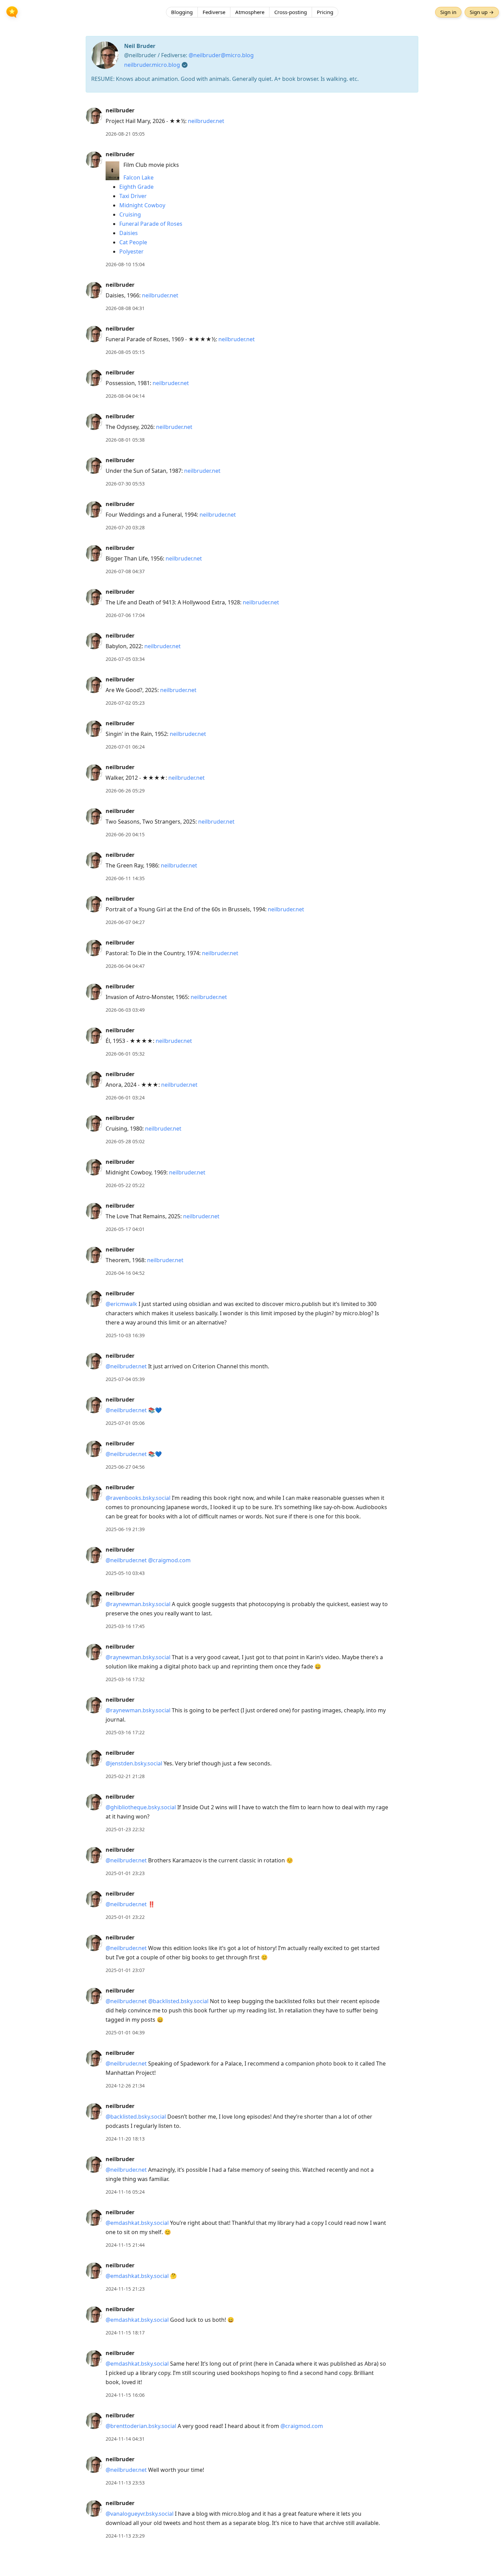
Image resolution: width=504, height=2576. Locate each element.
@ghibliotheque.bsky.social (141, 1807)
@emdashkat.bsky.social (137, 2223)
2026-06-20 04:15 (125, 834)
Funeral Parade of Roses (151, 224)
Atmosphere (250, 12)
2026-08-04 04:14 (125, 396)
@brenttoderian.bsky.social (141, 2426)
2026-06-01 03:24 (125, 1098)
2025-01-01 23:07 (125, 1970)
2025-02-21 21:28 (125, 1776)
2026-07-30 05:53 (125, 484)
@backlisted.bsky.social (178, 2001)
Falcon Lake (139, 177)
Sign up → (482, 12)
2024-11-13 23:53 (125, 2483)
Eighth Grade (136, 187)
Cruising (130, 214)
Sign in (448, 12)
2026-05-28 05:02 (125, 1141)
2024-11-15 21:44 (125, 2245)
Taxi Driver (133, 196)
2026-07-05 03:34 (125, 659)
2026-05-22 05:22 (125, 1185)
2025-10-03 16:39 (125, 1335)
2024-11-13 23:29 (125, 2536)
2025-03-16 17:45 (125, 1626)
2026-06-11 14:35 (125, 878)
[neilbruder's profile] (94, 115)
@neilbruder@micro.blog (221, 55)
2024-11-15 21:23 (125, 2289)
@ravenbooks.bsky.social (138, 1498)
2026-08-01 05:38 (125, 440)
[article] (252, 122)
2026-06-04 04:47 (125, 966)
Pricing (325, 12)
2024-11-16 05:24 (125, 2192)
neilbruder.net (206, 121)
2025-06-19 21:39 (125, 1529)
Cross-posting (291, 12)
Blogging (182, 12)
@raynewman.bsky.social (138, 1604)
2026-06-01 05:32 (125, 1054)
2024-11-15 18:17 (125, 2333)
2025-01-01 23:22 (125, 1917)
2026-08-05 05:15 (125, 352)
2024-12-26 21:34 (125, 2086)
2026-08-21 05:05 (125, 134)
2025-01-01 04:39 (125, 2032)
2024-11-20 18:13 (125, 2139)
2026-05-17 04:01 (125, 1229)
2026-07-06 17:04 (125, 615)
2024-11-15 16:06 (125, 2395)
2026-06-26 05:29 (125, 791)
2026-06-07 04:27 (125, 922)
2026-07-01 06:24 (125, 747)
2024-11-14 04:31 (125, 2439)
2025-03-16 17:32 (125, 1679)
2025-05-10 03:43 (125, 1573)
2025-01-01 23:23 (125, 1873)
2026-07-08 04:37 (125, 571)
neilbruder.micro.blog (152, 65)
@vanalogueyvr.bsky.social (140, 2514)
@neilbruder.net (126, 1366)
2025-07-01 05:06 (125, 1423)
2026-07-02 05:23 (125, 703)
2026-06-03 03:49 (125, 1010)
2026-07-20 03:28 (125, 527)
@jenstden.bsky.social (134, 1763)
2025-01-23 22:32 (125, 1829)
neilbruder (120, 110)
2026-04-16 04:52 (125, 1273)
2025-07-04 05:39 (125, 1379)
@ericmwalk (121, 1304)
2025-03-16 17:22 (125, 1732)
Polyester (131, 251)
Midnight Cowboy (142, 205)
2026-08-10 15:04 (125, 264)
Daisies (129, 233)
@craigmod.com (169, 1560)
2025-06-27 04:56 (125, 1467)
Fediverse (214, 12)
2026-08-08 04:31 (125, 308)
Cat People (133, 242)
